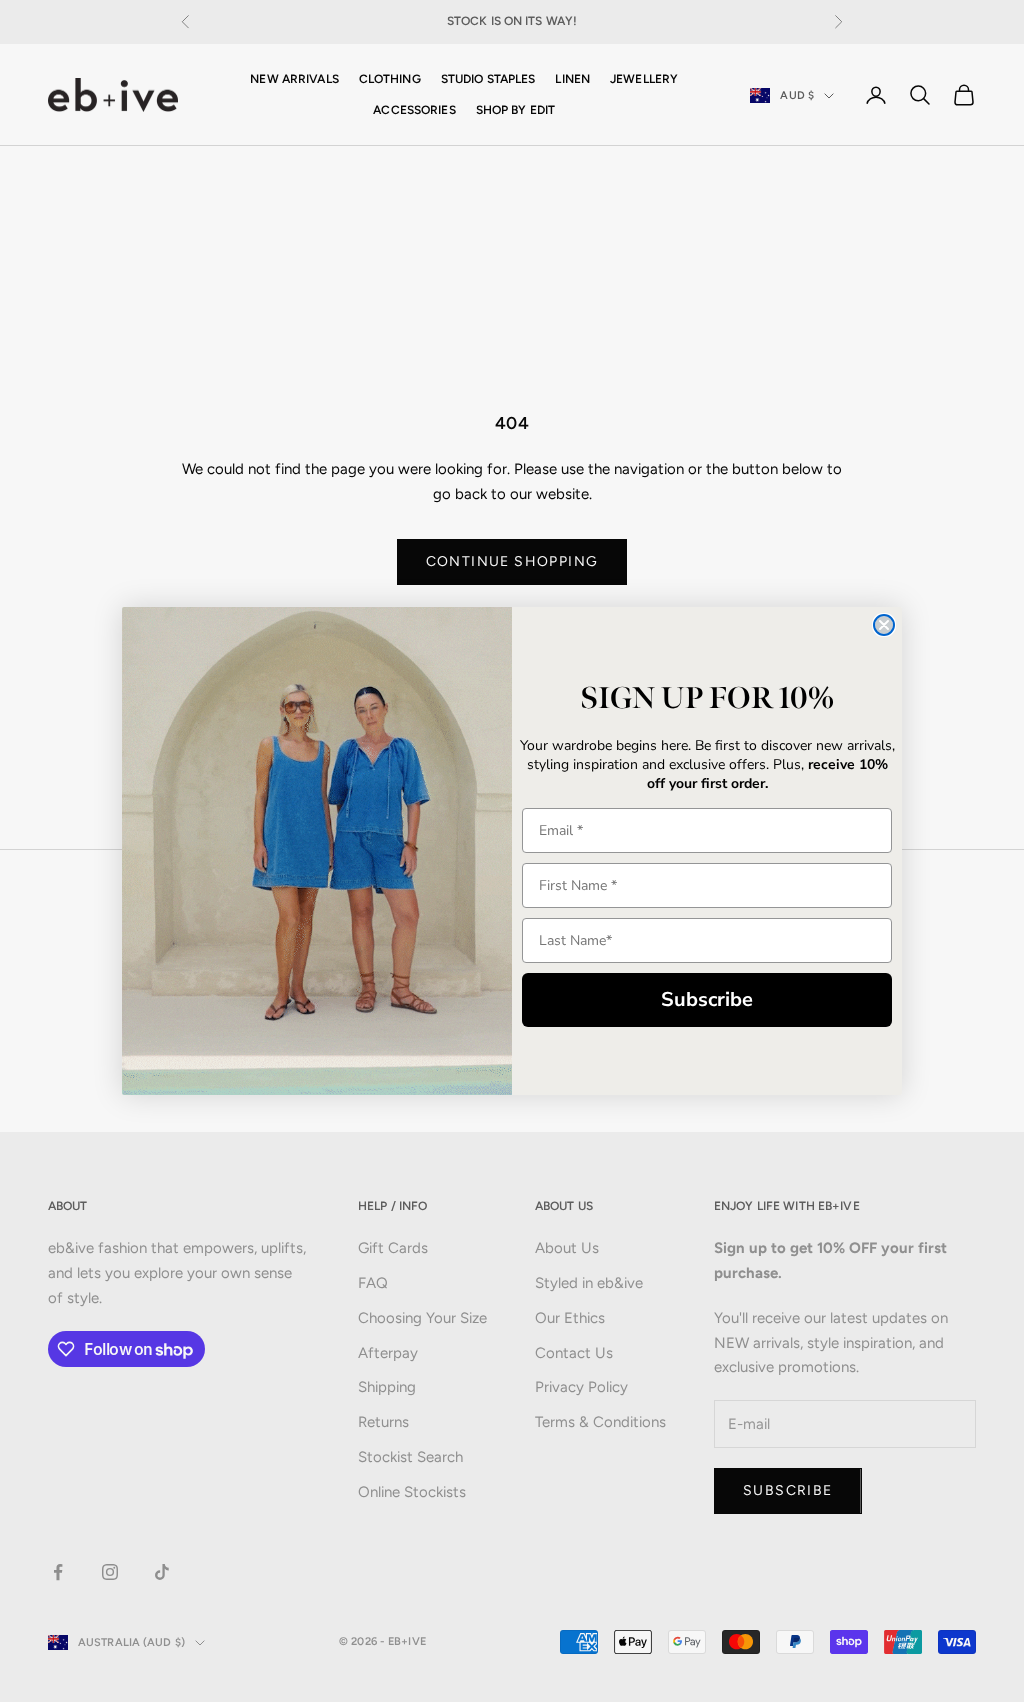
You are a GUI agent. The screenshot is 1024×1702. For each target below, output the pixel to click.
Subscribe (707, 999)
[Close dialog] (884, 625)
